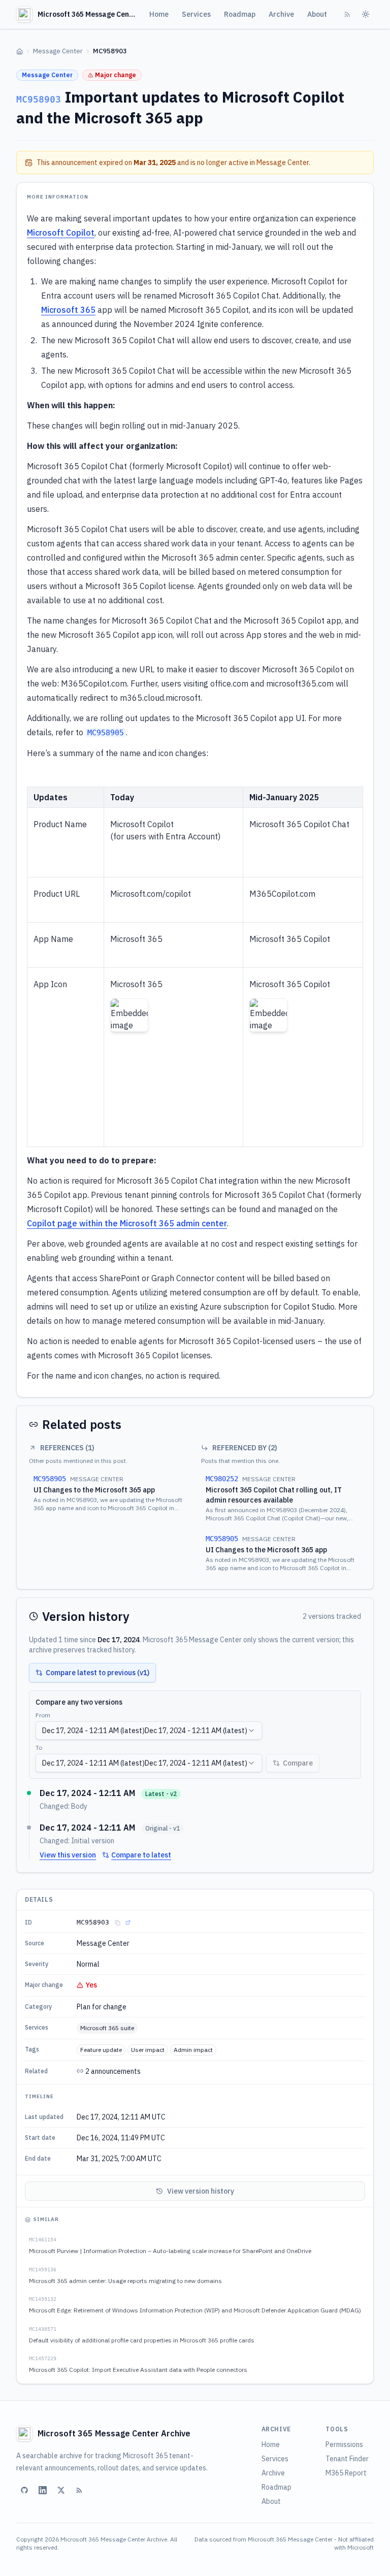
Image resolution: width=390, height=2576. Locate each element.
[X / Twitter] (61, 2490)
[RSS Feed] (347, 14)
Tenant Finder (347, 2459)
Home (159, 14)
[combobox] (149, 1731)
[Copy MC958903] (117, 1922)
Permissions (344, 2444)
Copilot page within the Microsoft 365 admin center (127, 1223)
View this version (68, 1855)
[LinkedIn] (43, 2490)
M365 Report (346, 2473)
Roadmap (240, 14)
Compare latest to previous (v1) (97, 1673)
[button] (129, 1015)
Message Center (58, 51)
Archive (281, 14)
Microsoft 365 (68, 310)
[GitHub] (24, 2490)
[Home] (20, 52)
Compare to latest (141, 1855)
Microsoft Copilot (61, 233)
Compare (298, 1763)
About (317, 14)
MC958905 (106, 733)
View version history (201, 2191)
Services (196, 14)
